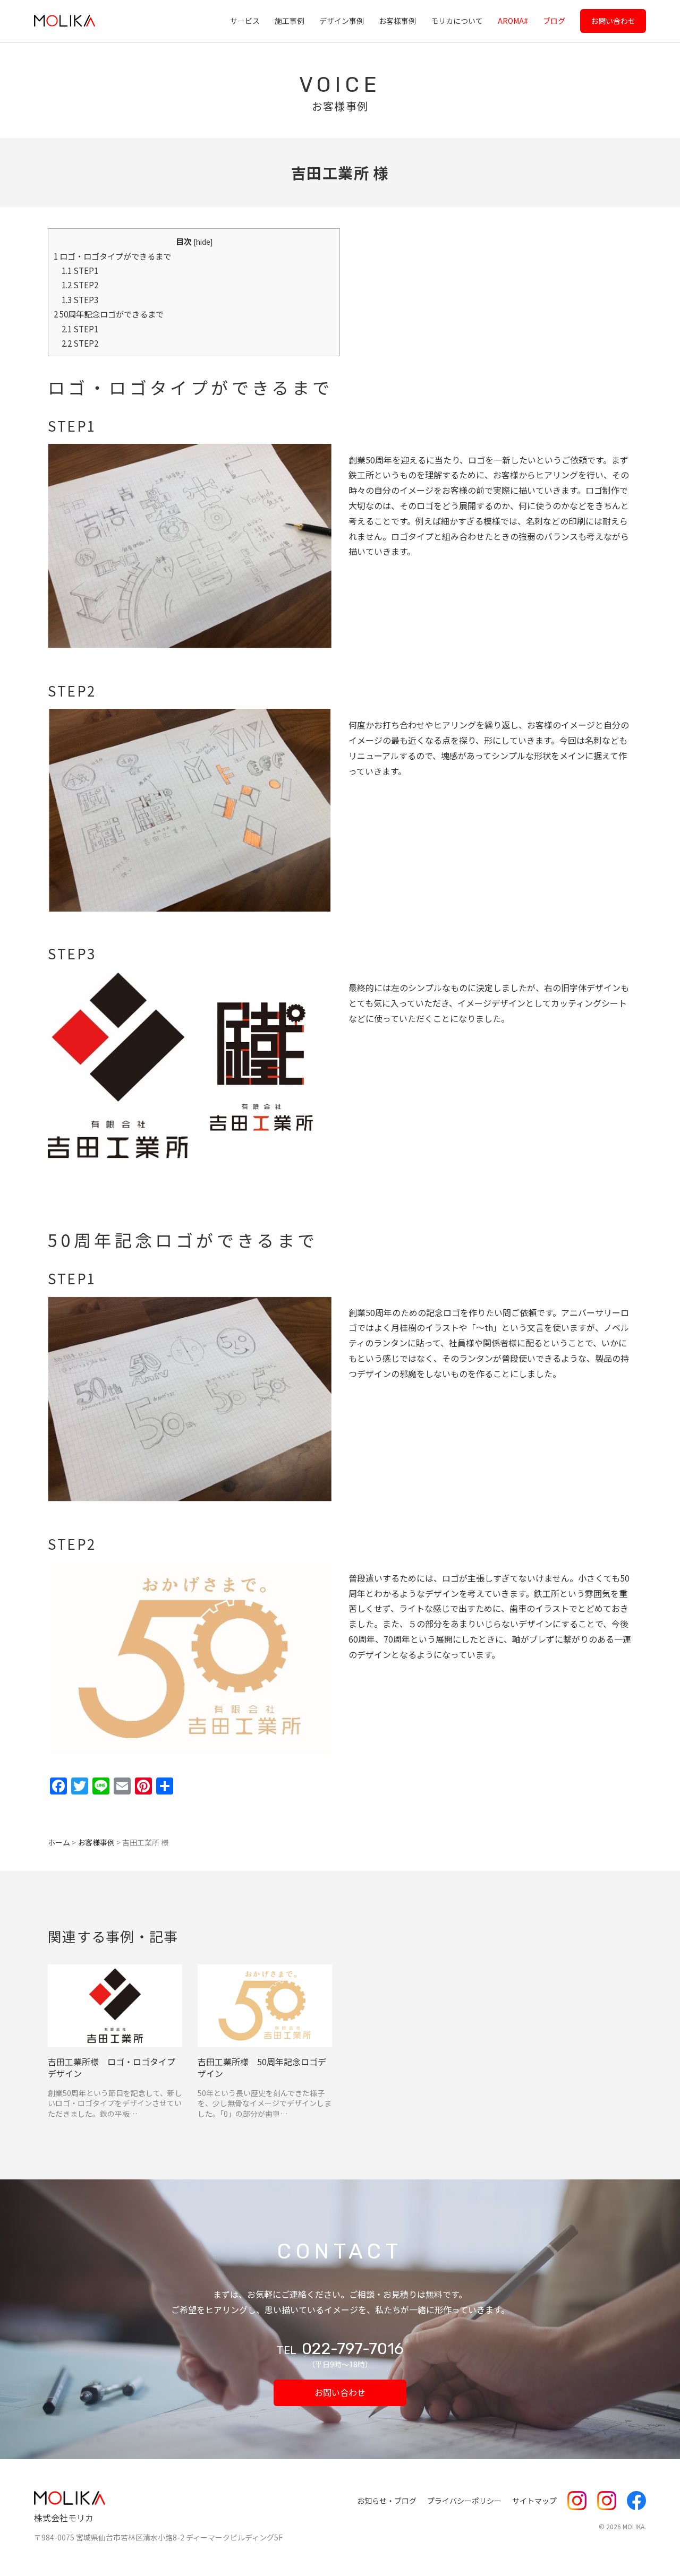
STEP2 (80, 285)
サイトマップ (534, 2501)
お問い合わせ (613, 21)
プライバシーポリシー (464, 2501)
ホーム (59, 1842)
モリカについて (457, 21)
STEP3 (80, 299)
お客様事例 (397, 21)
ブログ (554, 21)
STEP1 (80, 270)
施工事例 (290, 21)
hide (203, 242)
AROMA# (513, 21)
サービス (245, 21)
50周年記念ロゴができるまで (109, 314)
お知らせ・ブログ (387, 2501)
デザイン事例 (342, 21)
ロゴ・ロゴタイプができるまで (112, 256)
